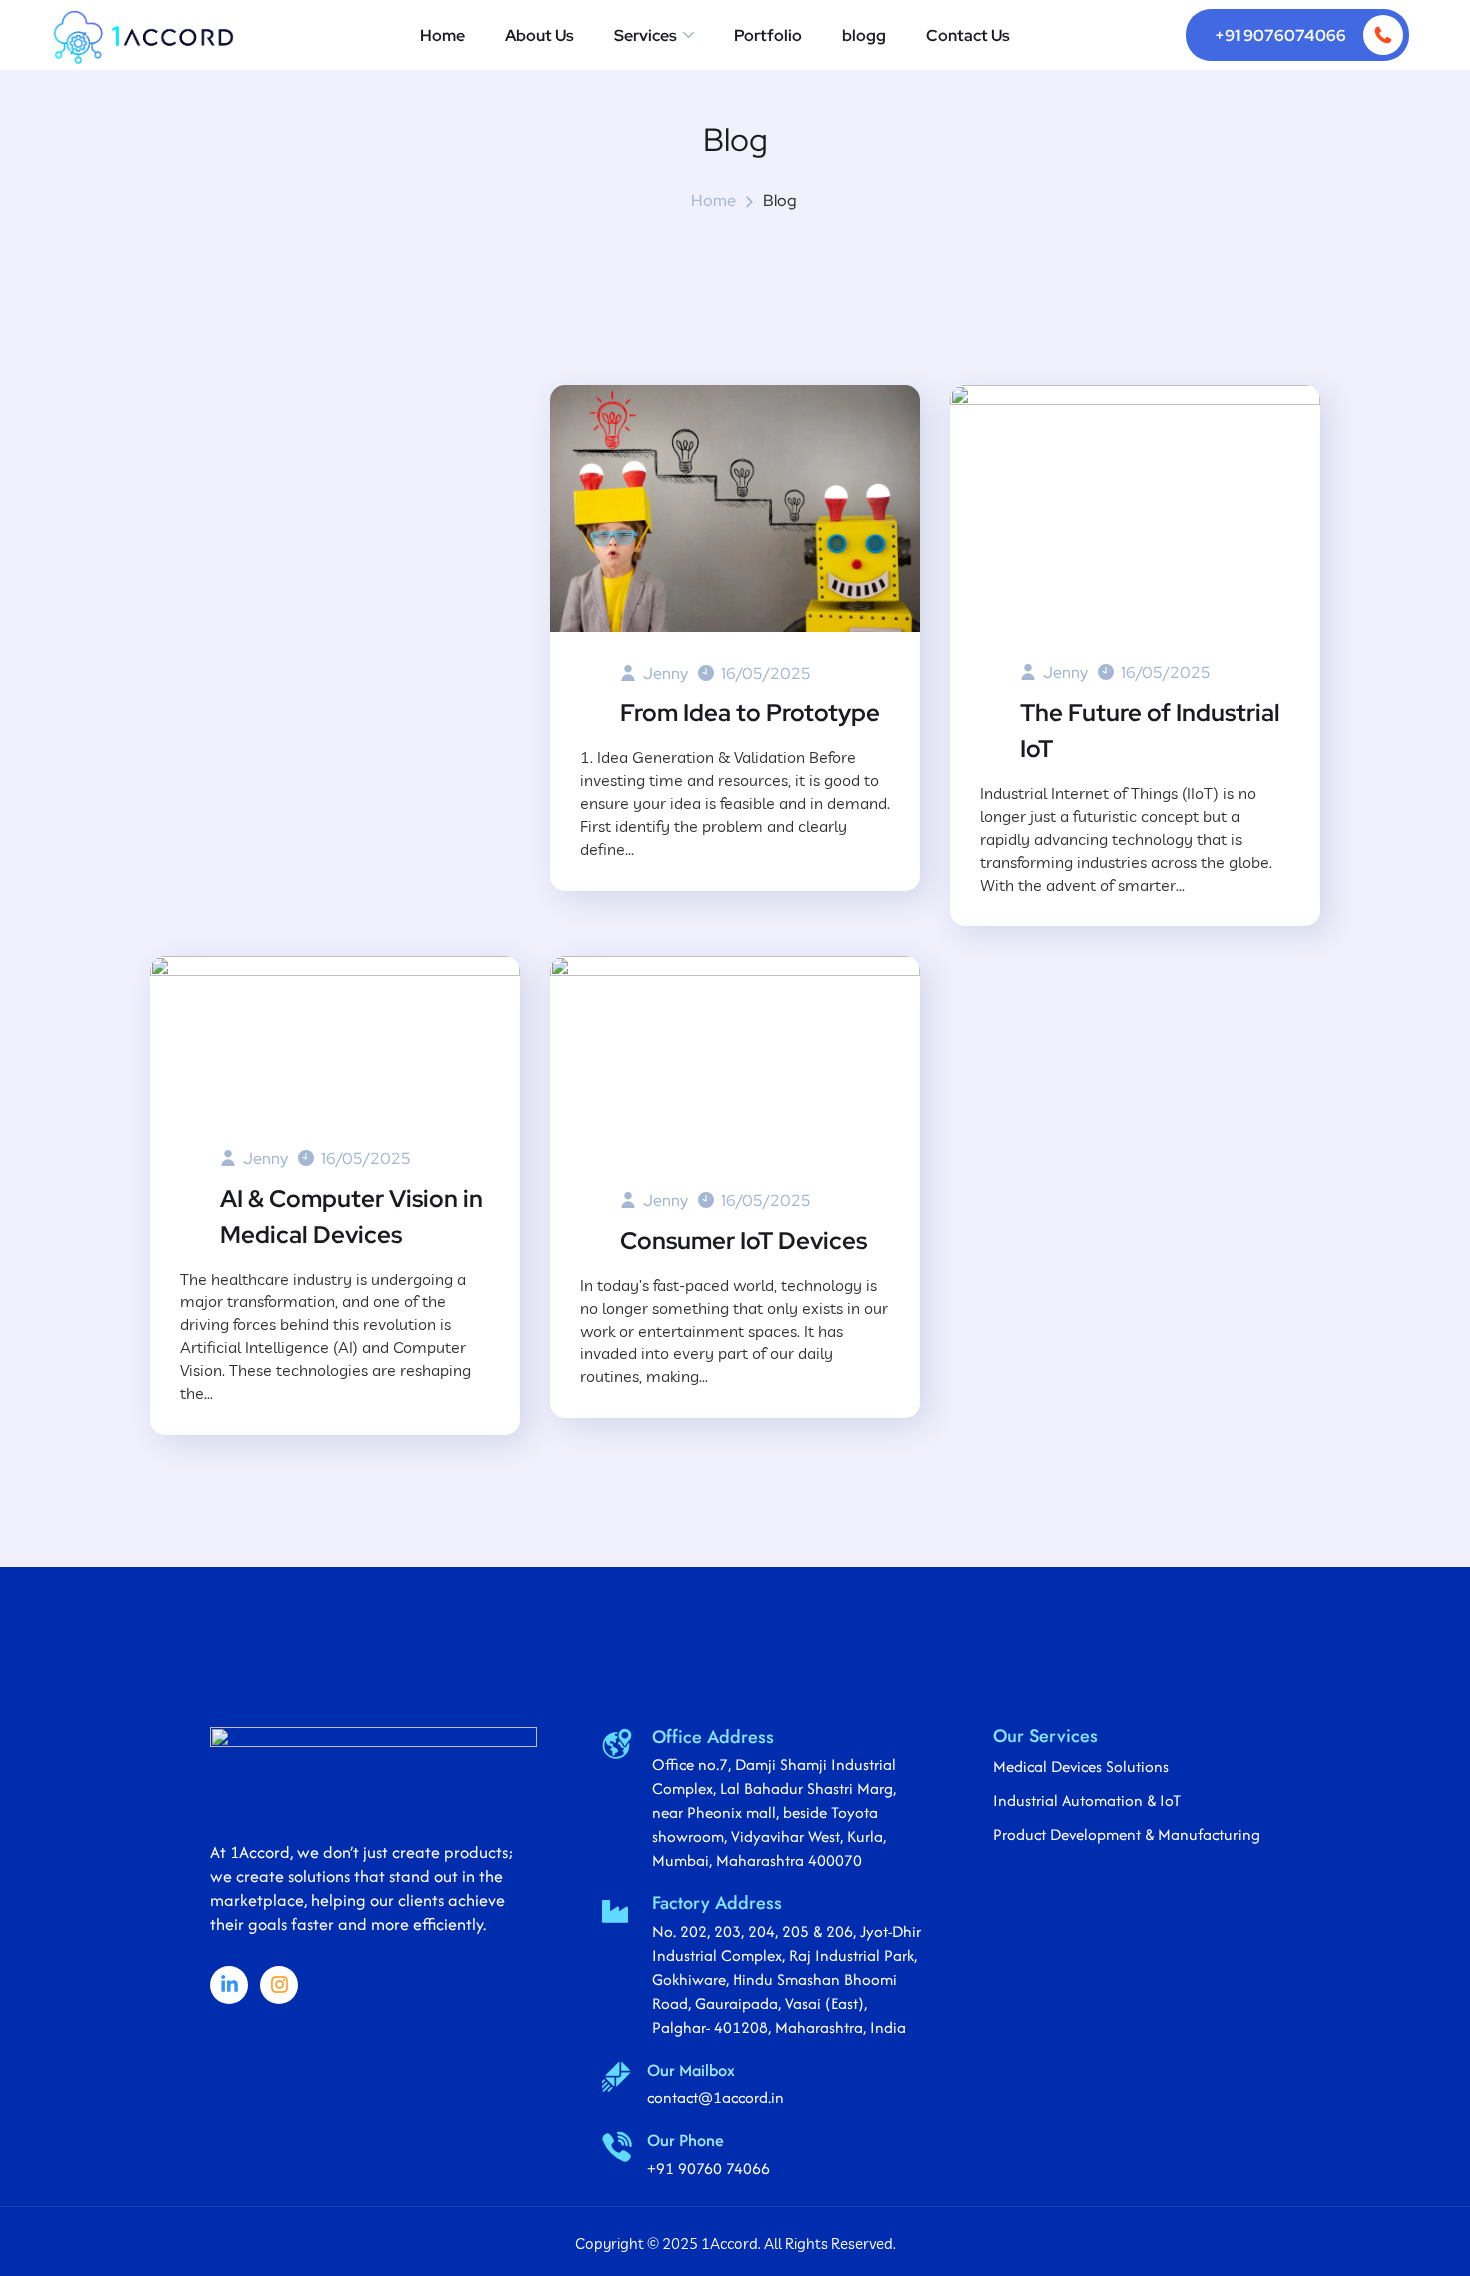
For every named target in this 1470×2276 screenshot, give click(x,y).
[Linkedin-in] (229, 1985)
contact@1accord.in (715, 2097)
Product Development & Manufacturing (1126, 1834)
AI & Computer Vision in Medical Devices (351, 1216)
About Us (539, 35)
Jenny (664, 673)
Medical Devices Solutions (1081, 1766)
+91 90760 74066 (708, 2168)
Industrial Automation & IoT (1087, 1800)
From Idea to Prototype (750, 712)
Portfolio (768, 35)
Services (645, 35)
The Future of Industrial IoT (1150, 730)
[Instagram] (279, 1985)
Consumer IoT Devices (743, 1240)
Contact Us (968, 35)
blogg (864, 35)
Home (442, 35)
